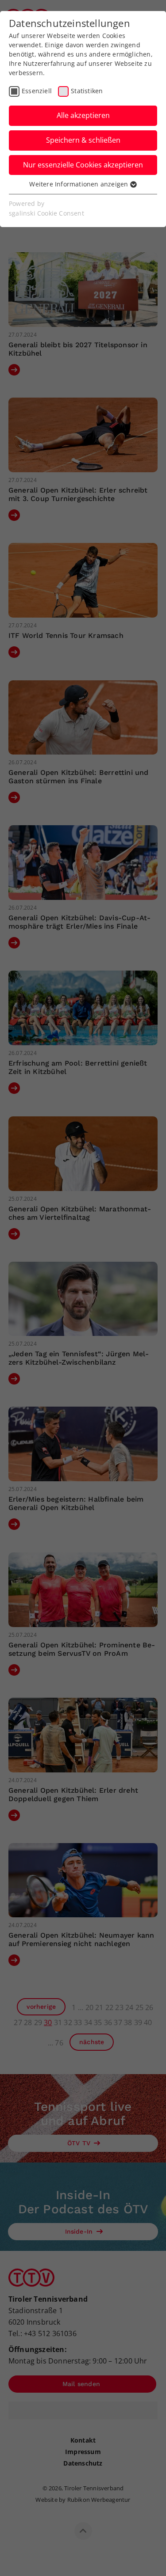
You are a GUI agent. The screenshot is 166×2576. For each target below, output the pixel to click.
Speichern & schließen (83, 140)
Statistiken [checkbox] (87, 91)
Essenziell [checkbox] (37, 91)
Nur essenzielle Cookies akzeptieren (83, 165)
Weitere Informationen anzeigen (79, 184)
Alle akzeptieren (83, 115)
